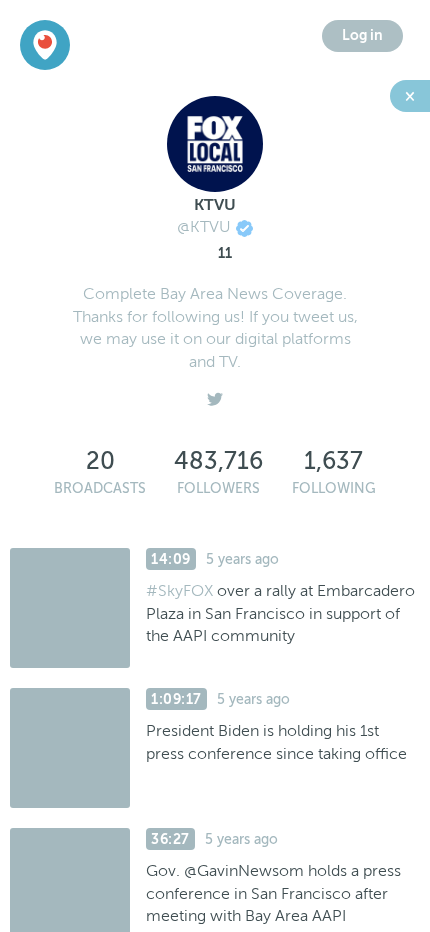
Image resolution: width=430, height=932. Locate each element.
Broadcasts (100, 488)
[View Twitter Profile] (215, 394)
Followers (218, 488)
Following (334, 488)
